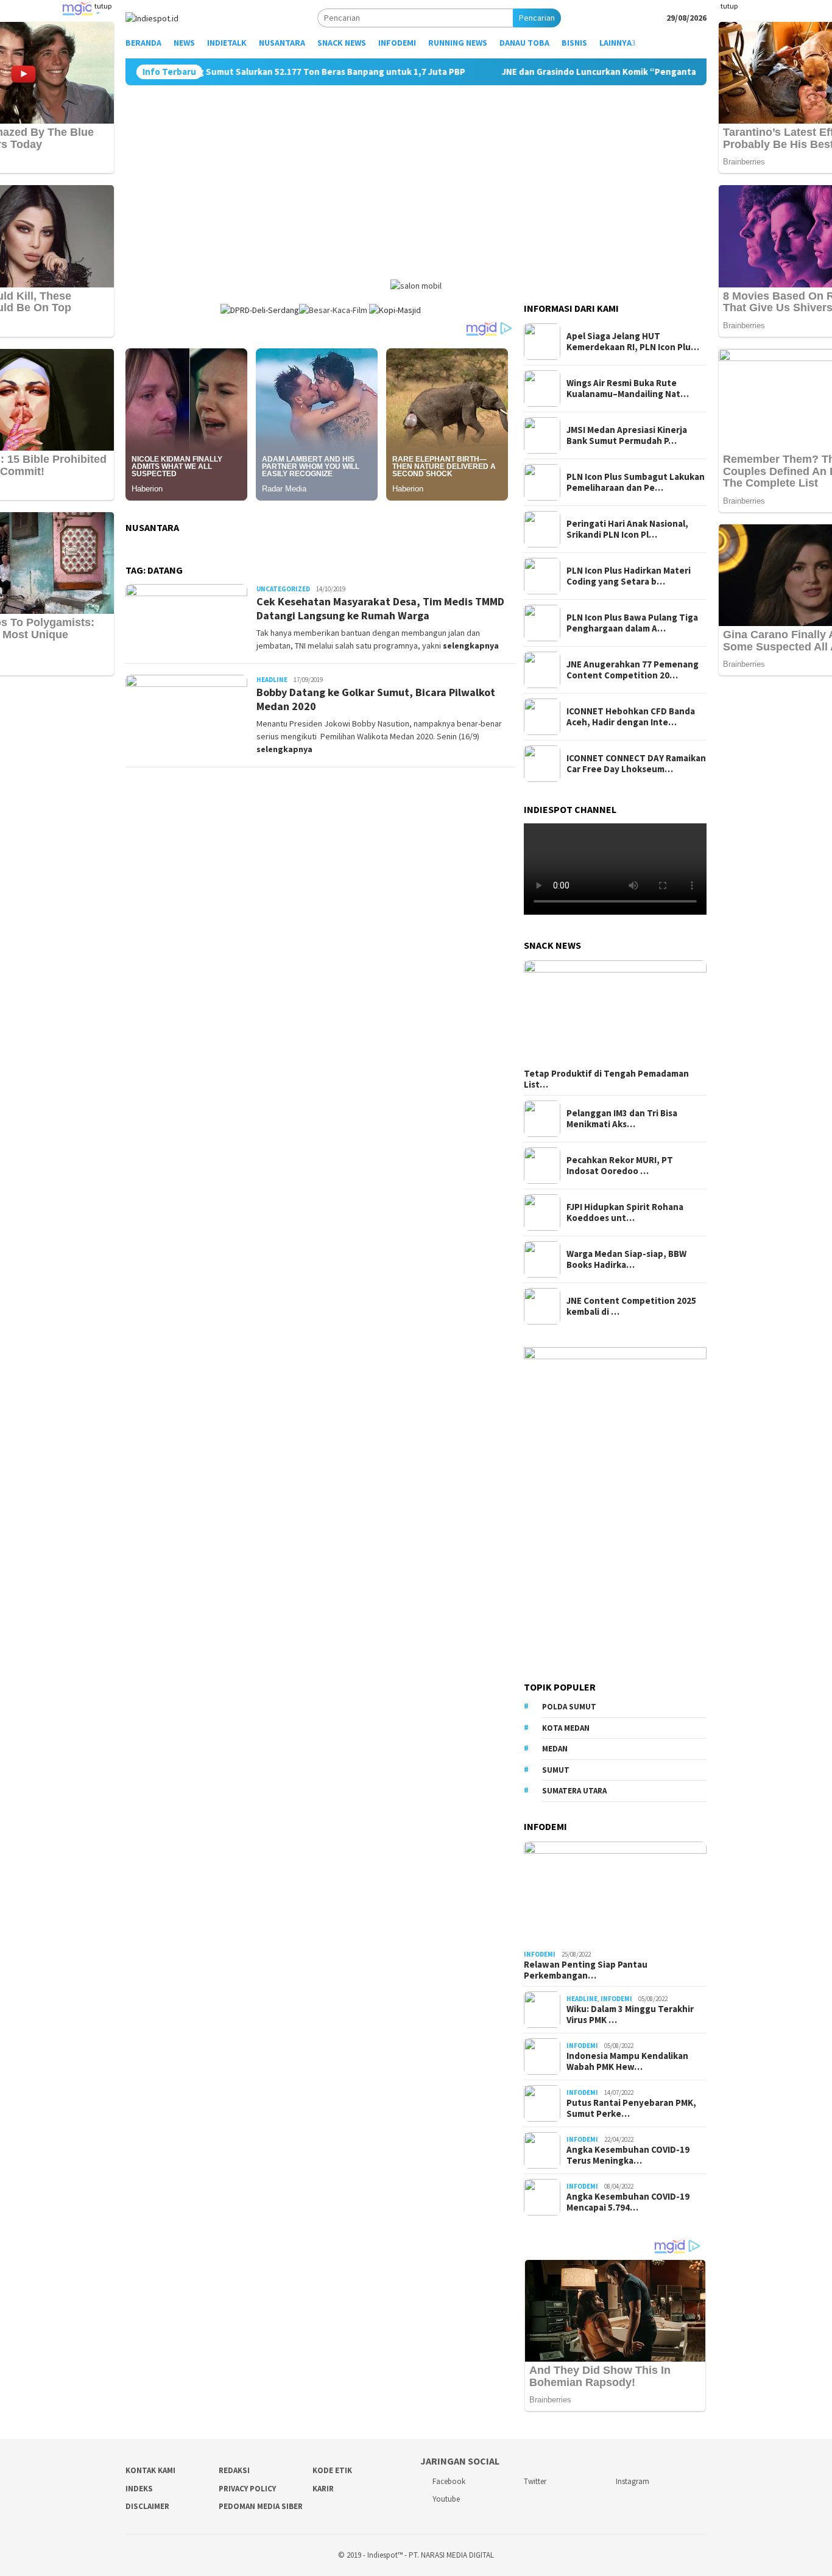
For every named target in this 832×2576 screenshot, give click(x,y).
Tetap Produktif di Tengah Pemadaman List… (606, 1079)
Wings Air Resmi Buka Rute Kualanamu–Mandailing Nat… (628, 389)
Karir (323, 2489)
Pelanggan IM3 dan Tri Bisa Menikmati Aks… (622, 1119)
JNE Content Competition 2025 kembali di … (631, 1306)
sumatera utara (574, 1791)
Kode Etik (332, 2470)
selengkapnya (471, 646)
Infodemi (540, 1954)
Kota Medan (566, 1728)
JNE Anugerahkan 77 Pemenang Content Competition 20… (633, 670)
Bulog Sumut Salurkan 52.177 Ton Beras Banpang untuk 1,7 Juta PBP (257, 72)
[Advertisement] (416, 177)
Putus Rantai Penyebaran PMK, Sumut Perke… (631, 2108)
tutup (103, 6)
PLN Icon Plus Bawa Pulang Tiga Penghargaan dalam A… (632, 623)
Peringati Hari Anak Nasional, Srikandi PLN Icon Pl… (627, 529)
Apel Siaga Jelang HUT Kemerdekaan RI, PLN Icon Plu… (633, 342)
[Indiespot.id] (152, 17)
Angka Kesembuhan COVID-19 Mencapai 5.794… (628, 2202)
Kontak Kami (150, 2470)
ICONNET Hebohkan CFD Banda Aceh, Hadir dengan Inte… (631, 717)
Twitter (535, 2481)
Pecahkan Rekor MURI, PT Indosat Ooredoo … (620, 1166)
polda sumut (569, 1707)
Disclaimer (147, 2506)
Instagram (633, 2481)
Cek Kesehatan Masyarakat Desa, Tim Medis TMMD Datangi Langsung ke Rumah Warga (380, 608)
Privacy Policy (247, 2489)
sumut (556, 1770)
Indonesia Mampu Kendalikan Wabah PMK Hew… (627, 2061)
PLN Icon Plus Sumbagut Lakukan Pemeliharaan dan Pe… (636, 482)
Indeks (139, 2489)
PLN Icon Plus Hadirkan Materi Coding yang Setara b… (629, 576)
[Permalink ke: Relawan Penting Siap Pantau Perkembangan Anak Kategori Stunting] (615, 1893)
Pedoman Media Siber (261, 2506)
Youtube (446, 2499)
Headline (272, 680)
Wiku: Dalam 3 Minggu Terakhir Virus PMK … (630, 2015)
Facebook (449, 2481)
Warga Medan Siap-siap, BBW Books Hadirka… (626, 1259)
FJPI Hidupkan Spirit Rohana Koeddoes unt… (625, 1212)
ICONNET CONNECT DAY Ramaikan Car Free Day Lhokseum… (636, 764)
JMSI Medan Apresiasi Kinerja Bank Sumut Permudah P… (627, 435)
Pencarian (537, 18)
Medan (555, 1749)
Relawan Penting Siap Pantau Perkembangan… (586, 1970)
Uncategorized (283, 589)
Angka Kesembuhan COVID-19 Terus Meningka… (628, 2155)
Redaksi (234, 2470)
